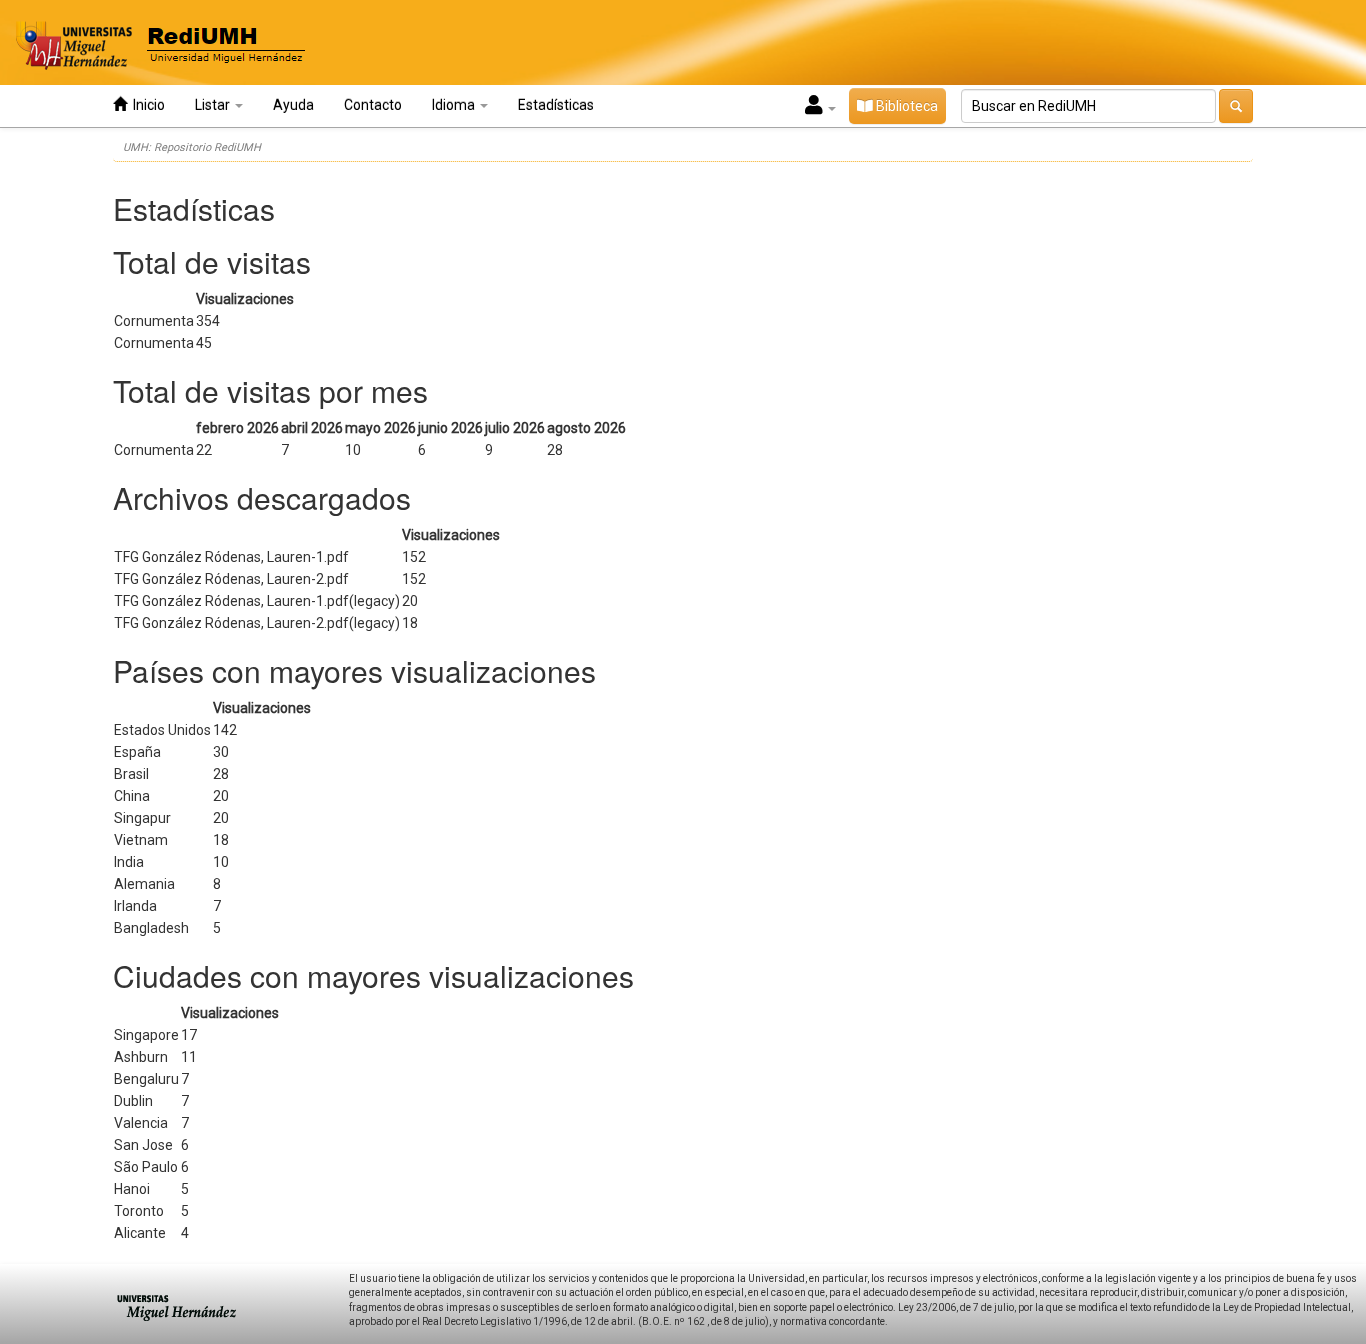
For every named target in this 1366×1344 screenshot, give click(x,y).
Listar (214, 105)
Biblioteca (905, 106)
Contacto (373, 105)
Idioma (455, 105)
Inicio (146, 105)
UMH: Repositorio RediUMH (192, 147)
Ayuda (293, 105)
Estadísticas (556, 105)
